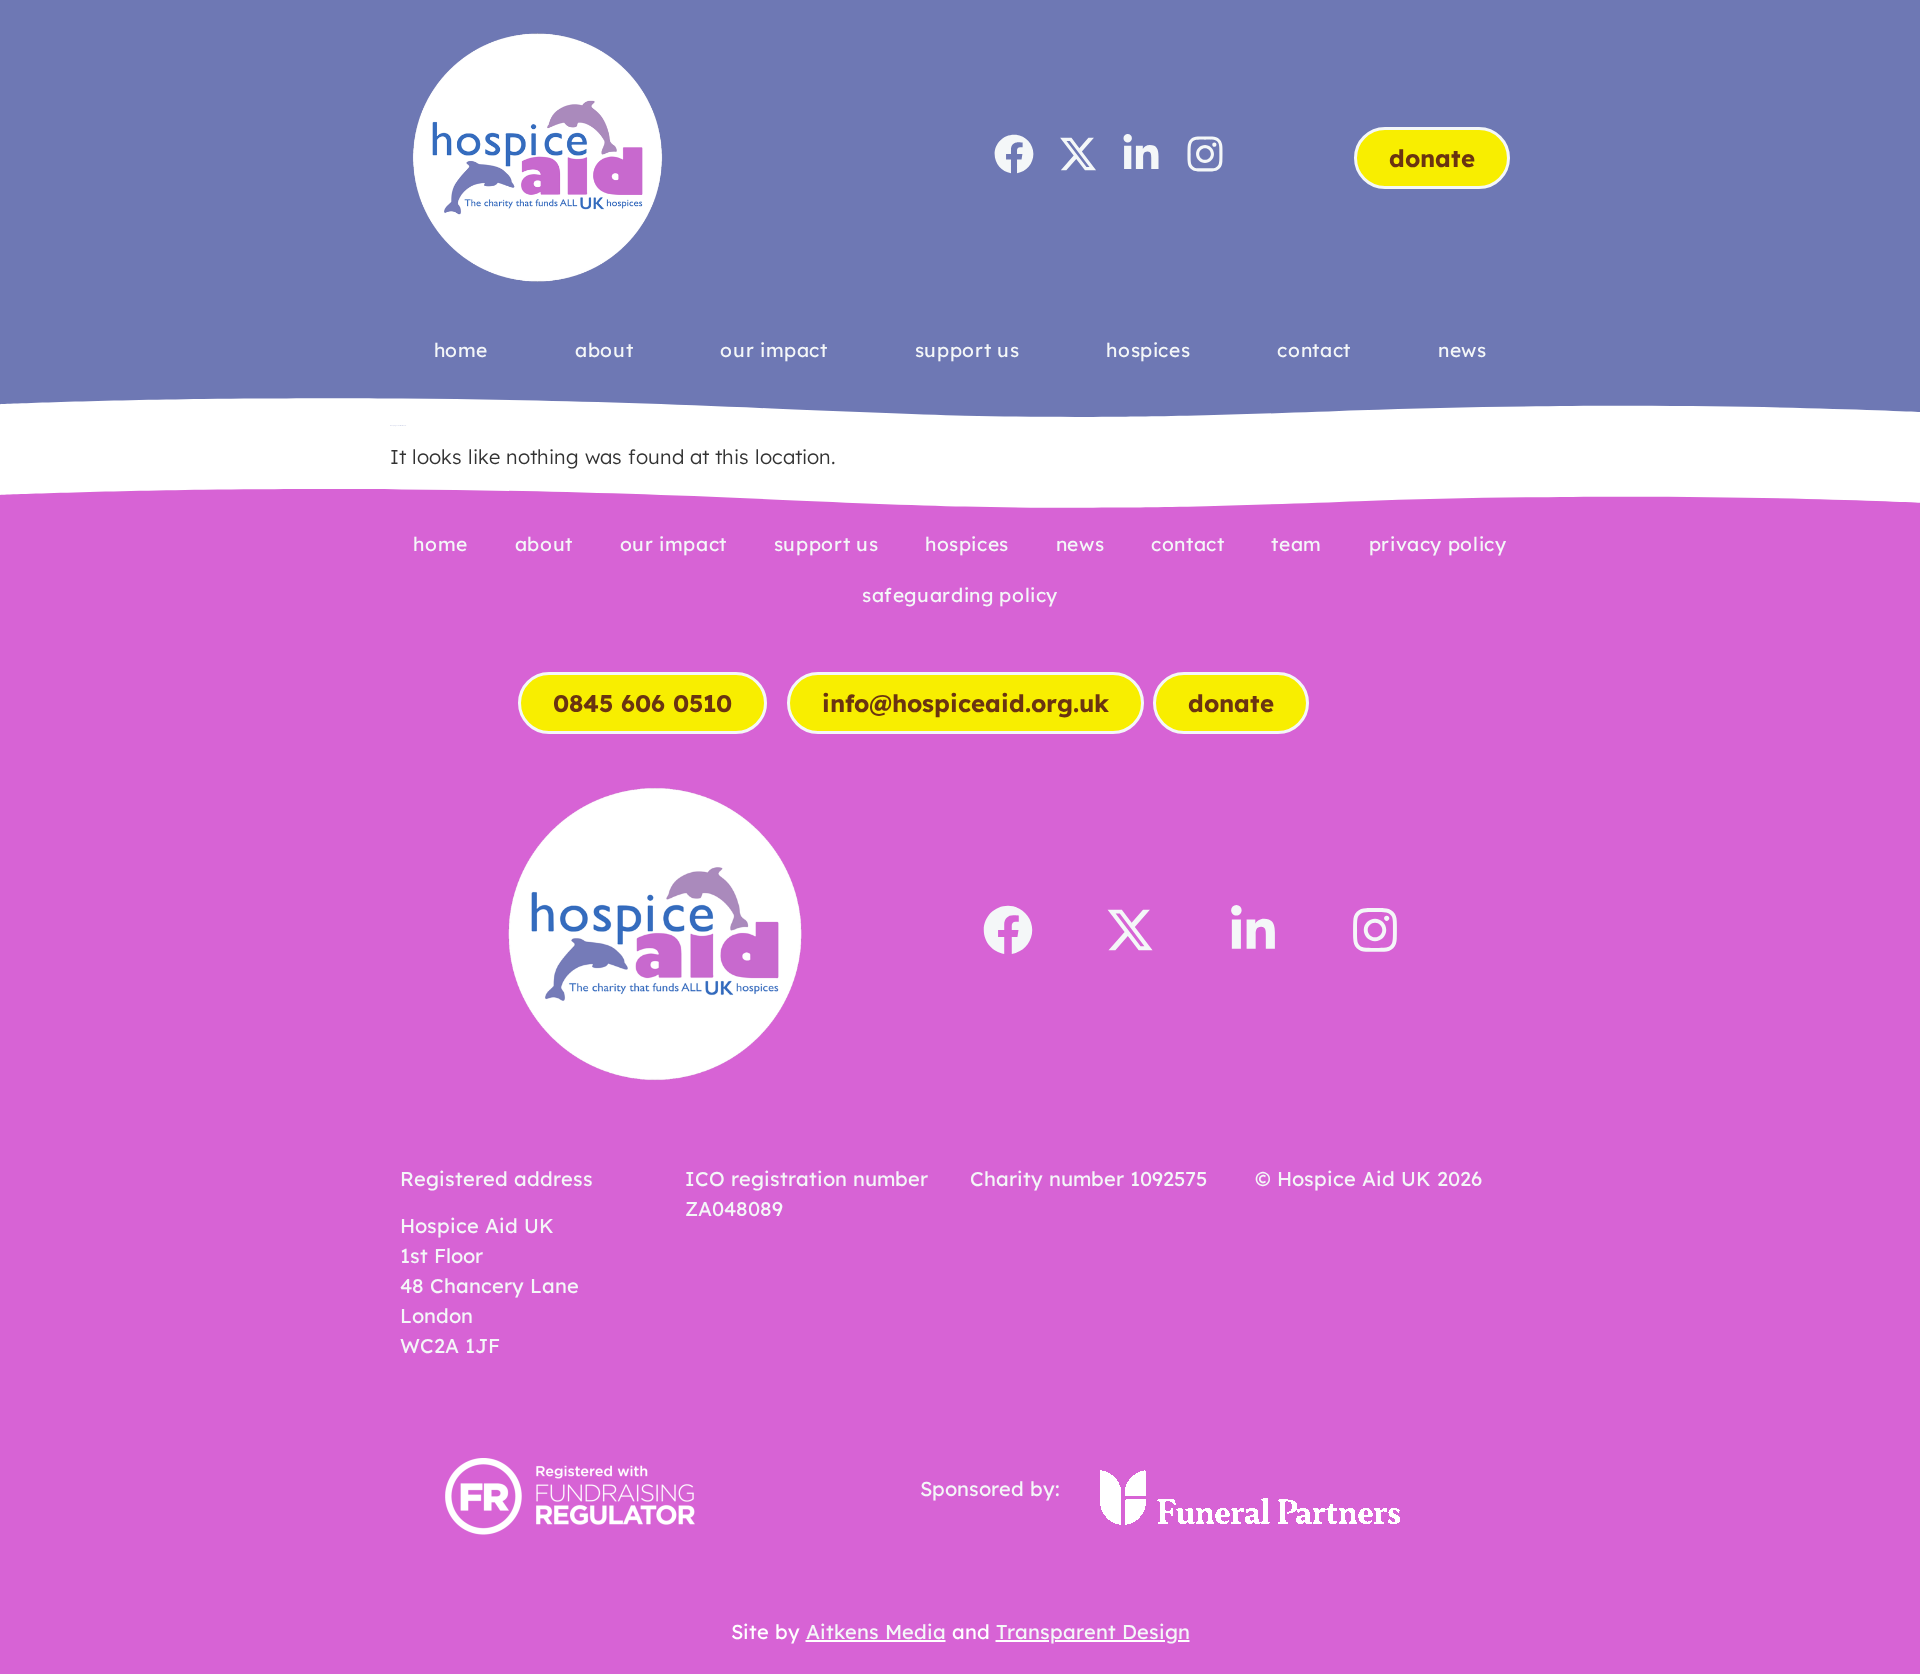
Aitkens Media (876, 1631)
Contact (1313, 350)
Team (1296, 544)
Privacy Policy (1438, 544)
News (1462, 350)
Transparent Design (1093, 1631)
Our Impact (773, 350)
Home (461, 350)
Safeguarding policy (960, 595)
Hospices (1148, 350)
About (604, 350)
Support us (967, 350)
